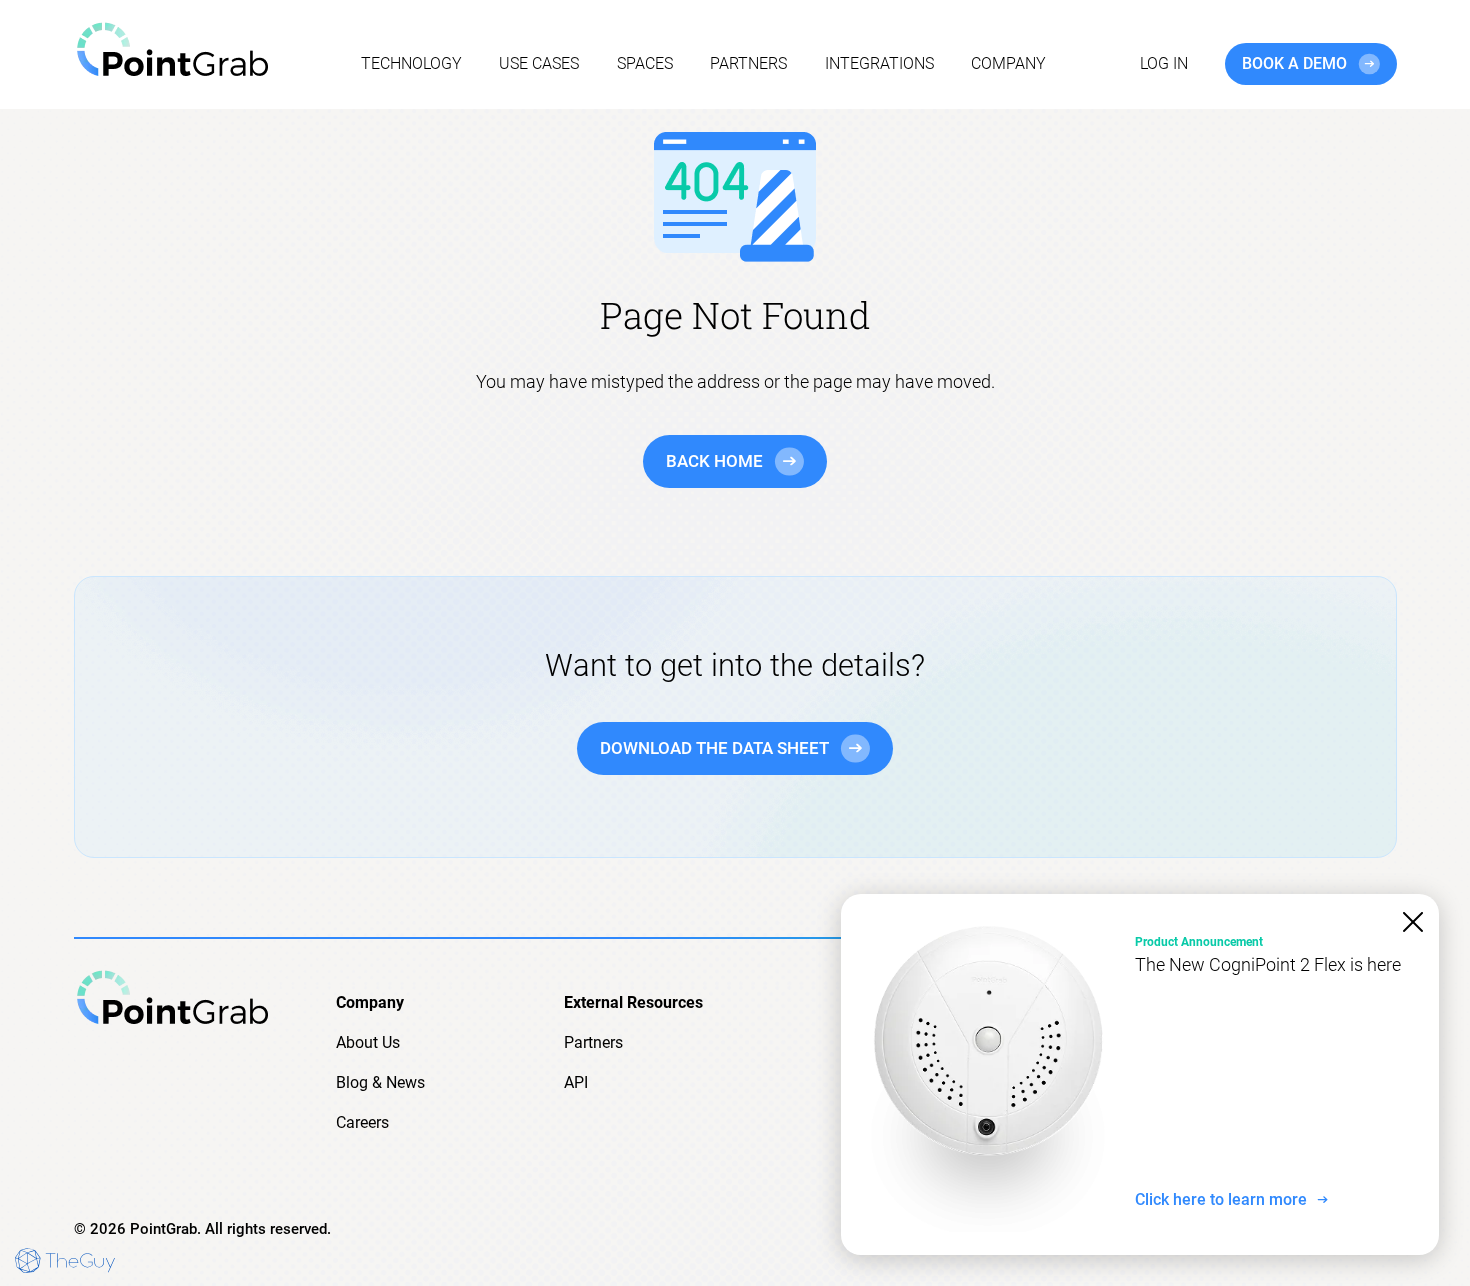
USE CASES (539, 63)
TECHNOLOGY (411, 63)
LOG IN (1164, 63)
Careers (362, 1122)
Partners (593, 1042)
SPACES (645, 63)
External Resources (633, 1002)
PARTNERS (748, 63)
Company (370, 1002)
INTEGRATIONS (879, 63)
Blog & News (380, 1082)
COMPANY (1008, 63)
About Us (368, 1042)
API (576, 1082)
